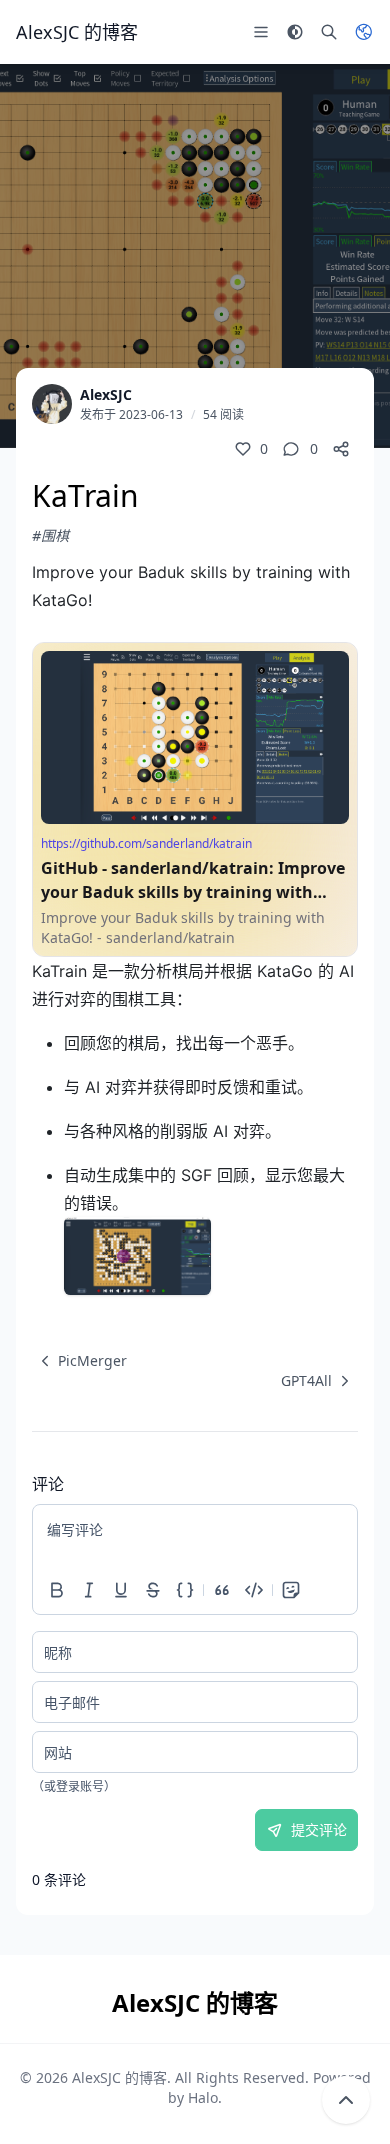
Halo (203, 2097)
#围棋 (50, 535)
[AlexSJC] (52, 404)
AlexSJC (106, 394)
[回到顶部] (346, 2100)
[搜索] (329, 32)
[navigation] (79, 1361)
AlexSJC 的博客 (119, 2077)
